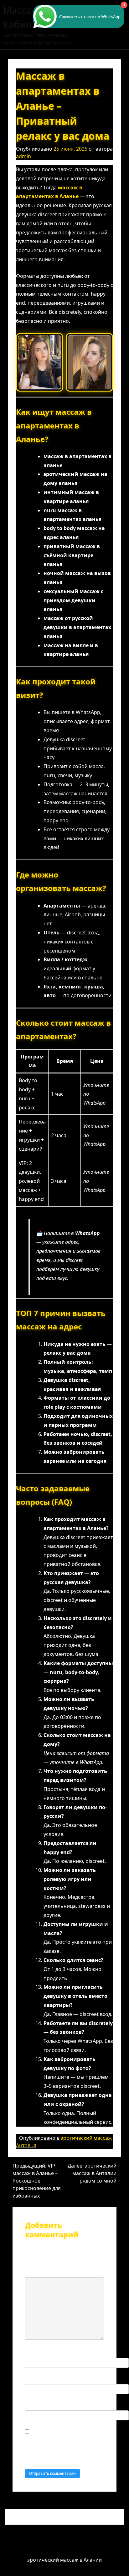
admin (23, 156)
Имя (32, 2352)
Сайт (31, 2405)
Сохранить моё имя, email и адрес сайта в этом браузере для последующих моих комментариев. (60, 2448)
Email (34, 2378)
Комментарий (44, 2272)
